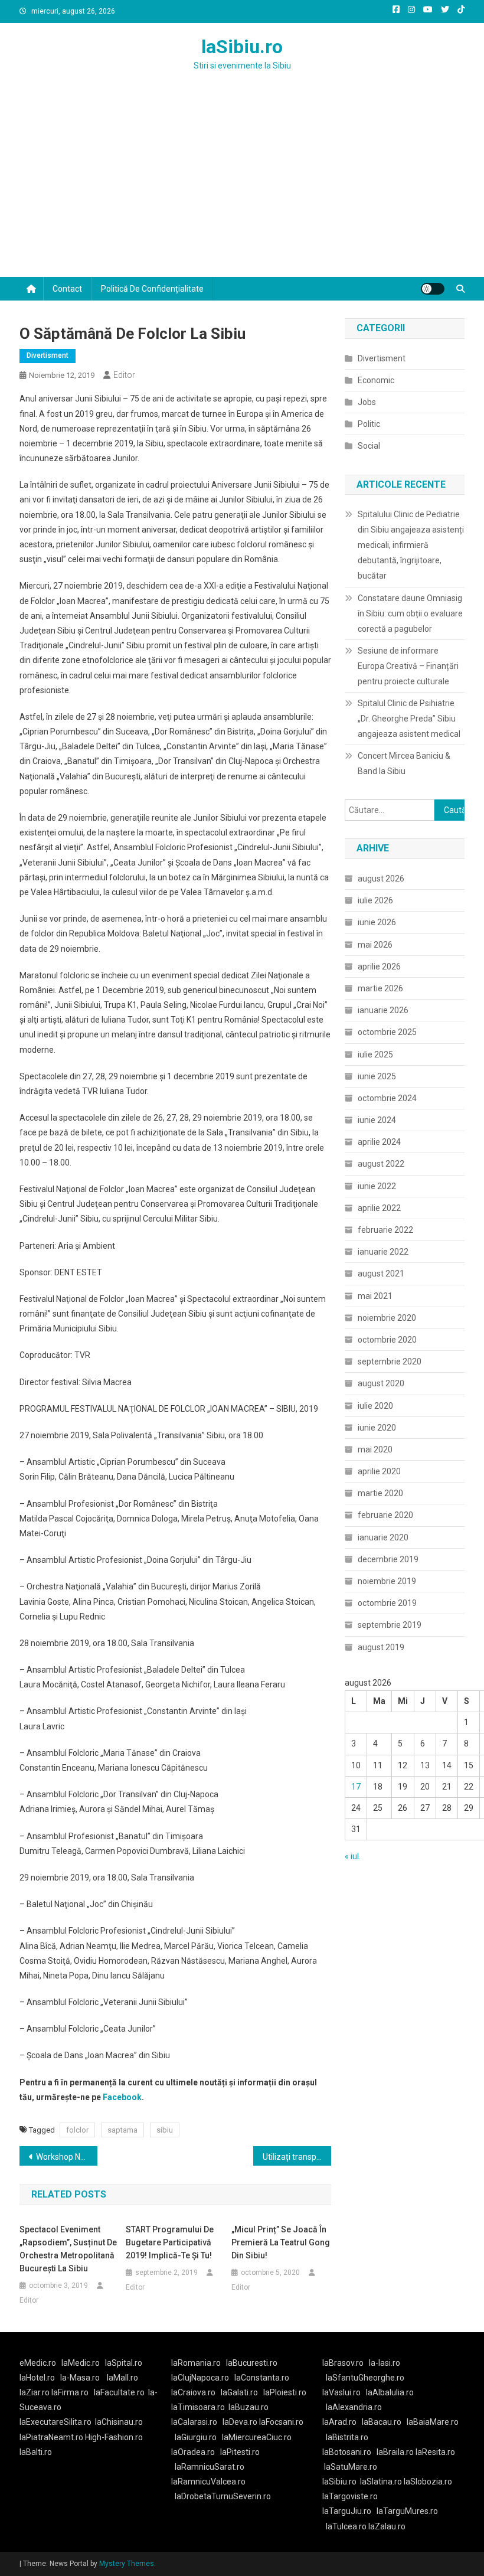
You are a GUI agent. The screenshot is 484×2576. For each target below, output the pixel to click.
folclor (77, 2130)
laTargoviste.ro (350, 2496)
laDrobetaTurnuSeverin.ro (223, 2496)
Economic (376, 380)
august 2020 (381, 1383)
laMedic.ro (81, 2363)
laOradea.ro (193, 2452)
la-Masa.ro (80, 2378)
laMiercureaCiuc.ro (257, 2437)
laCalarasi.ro (194, 2422)
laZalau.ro (387, 2526)
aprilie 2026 (379, 967)
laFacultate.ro (119, 2392)
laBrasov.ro (343, 2363)
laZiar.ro (35, 2392)
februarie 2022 (385, 1230)
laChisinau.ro (119, 2422)
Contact (67, 289)
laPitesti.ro (240, 2452)
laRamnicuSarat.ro (210, 2467)
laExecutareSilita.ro (55, 2422)
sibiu (165, 2130)
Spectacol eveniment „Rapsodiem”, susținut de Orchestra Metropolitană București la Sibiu (68, 2249)
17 (356, 1787)
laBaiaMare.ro (433, 2422)
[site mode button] (433, 289)
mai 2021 (375, 1296)
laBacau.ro (382, 2422)
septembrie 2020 (390, 1362)
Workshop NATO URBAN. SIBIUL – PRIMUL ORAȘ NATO (67, 2157)
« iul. (353, 1856)
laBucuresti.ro (252, 2363)
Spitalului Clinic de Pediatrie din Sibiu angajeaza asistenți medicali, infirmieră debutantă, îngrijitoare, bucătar (411, 545)
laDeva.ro (240, 2422)
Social (369, 446)
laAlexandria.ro (354, 2407)
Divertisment (48, 355)
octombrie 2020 (387, 1340)
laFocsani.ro (280, 2422)
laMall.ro (122, 2378)
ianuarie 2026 (383, 1010)
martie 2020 (380, 1493)
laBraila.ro (395, 2452)
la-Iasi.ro (385, 2363)
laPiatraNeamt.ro (51, 2437)
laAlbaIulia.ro (390, 2392)
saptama (122, 2130)
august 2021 (381, 1274)
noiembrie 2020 (387, 1318)
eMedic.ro (38, 2363)
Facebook (122, 2097)
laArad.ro (339, 2422)
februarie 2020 (385, 1515)
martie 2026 (380, 988)
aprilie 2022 (379, 1208)
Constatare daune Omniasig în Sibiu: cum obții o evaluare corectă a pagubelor (410, 613)
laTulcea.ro (347, 2526)
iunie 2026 (377, 922)
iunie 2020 (377, 1428)
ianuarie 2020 (383, 1537)
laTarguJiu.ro (349, 2511)
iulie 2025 (375, 1054)
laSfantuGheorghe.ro (365, 2378)
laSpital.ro (124, 2363)
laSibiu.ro (242, 47)
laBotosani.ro (347, 2452)
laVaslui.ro (344, 2392)
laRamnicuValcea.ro (208, 2482)
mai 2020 (375, 1449)
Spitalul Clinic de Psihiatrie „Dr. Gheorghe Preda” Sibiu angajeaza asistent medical (409, 719)
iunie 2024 (377, 1120)
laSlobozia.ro (428, 2482)
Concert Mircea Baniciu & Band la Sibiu (404, 763)
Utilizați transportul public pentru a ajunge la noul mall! (297, 2157)
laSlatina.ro (381, 2482)
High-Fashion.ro (114, 2437)
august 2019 (381, 1647)
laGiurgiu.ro (198, 2437)
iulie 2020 (375, 1406)
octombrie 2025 (387, 1032)
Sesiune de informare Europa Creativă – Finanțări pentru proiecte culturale (408, 666)
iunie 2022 (377, 1186)
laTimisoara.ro (198, 2407)
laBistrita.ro (347, 2437)
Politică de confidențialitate (152, 289)
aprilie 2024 (379, 1142)
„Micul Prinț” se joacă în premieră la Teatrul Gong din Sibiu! (281, 2242)
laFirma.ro (70, 2392)
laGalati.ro (239, 2392)
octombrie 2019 (387, 1603)
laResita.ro (435, 2452)
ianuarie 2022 (383, 1252)
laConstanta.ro (262, 2378)
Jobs (367, 402)
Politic (369, 424)
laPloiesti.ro (285, 2392)
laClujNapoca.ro (200, 2378)
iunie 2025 (377, 1076)
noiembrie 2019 (387, 1581)
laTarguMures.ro (407, 2511)
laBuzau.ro (248, 2407)
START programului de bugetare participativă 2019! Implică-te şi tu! (170, 2242)
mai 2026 (375, 945)
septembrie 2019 (390, 1625)
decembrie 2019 (388, 1559)
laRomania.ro (196, 2363)
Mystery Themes (127, 2564)
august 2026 (381, 879)
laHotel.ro (37, 2378)
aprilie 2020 (379, 1471)
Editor (124, 375)
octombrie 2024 (387, 1098)
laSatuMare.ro (351, 2467)
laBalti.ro (36, 2452)
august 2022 (381, 1164)
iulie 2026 (375, 900)
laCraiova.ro (193, 2392)
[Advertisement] (242, 188)
